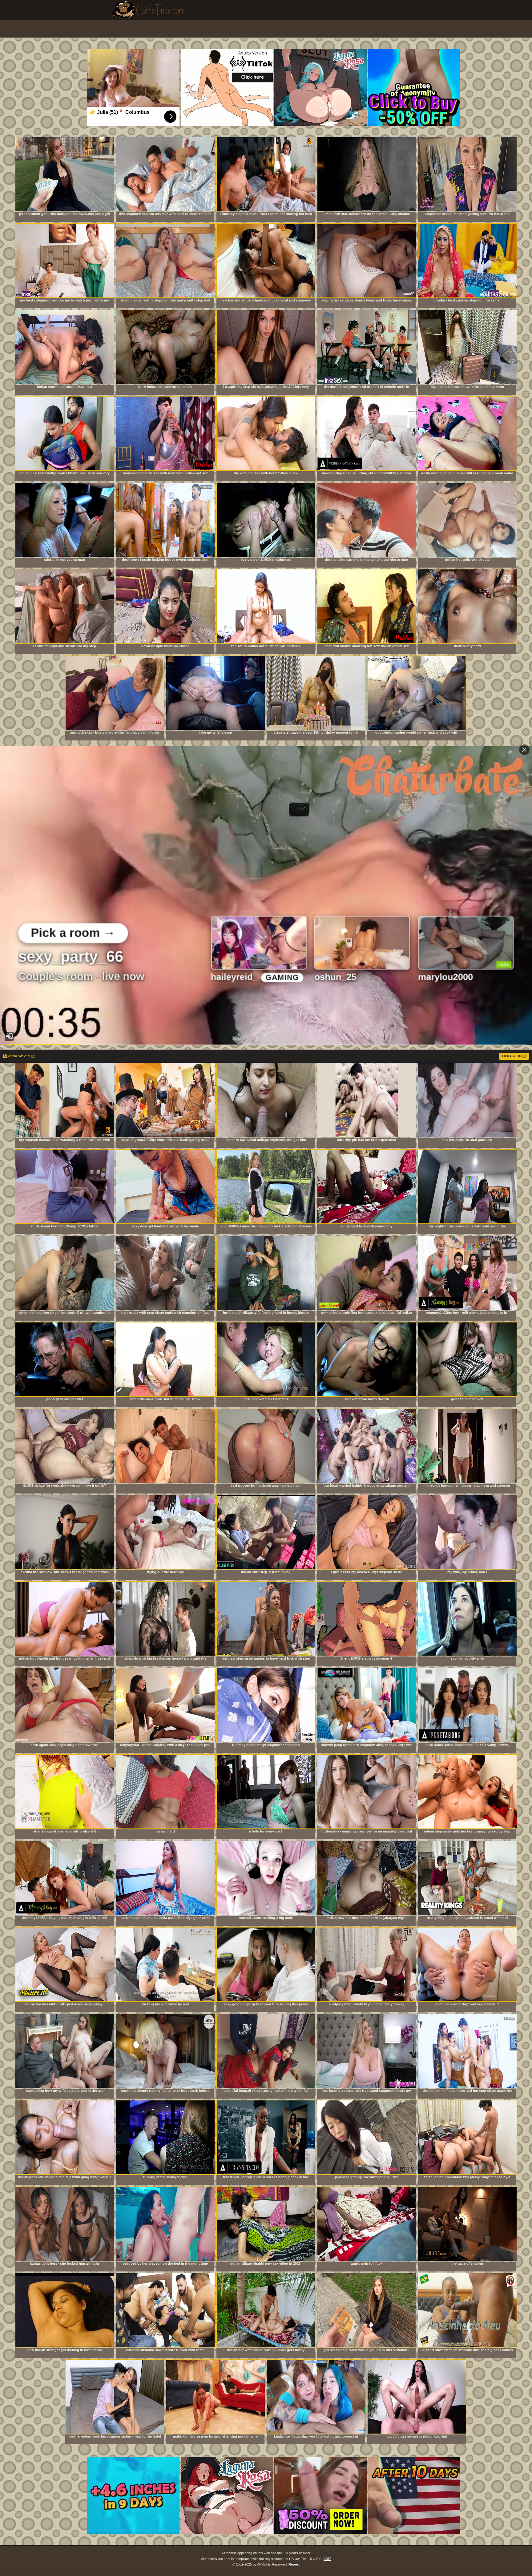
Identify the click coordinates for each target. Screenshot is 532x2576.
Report (294, 2564)
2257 (327, 2559)
